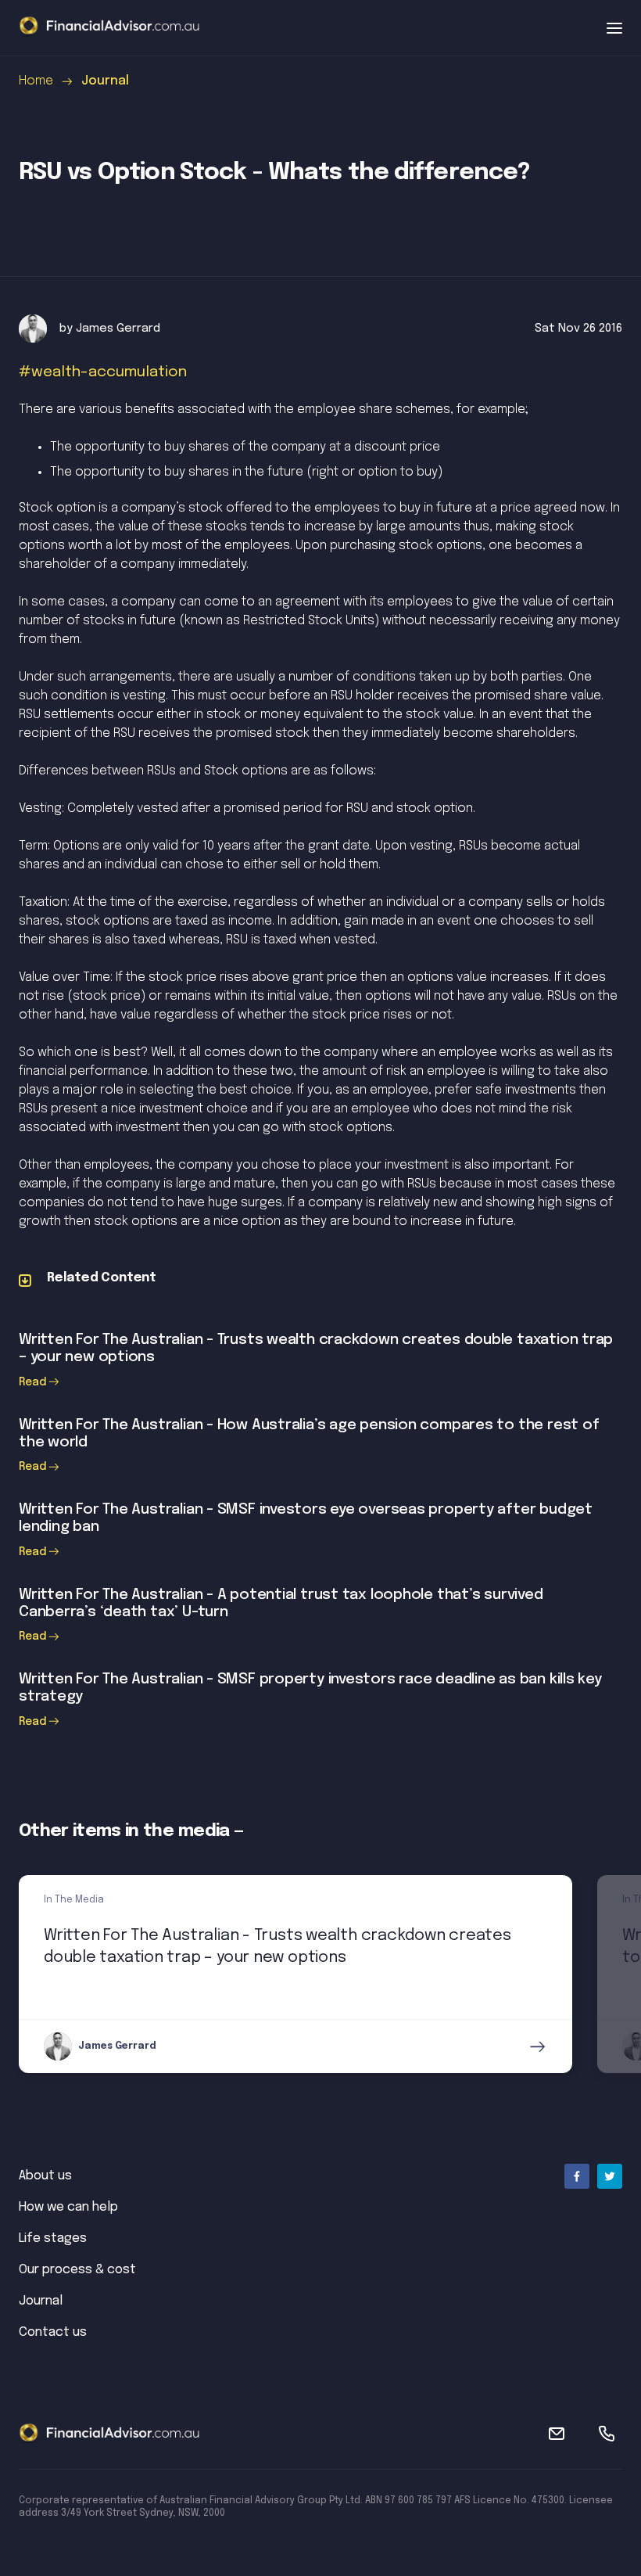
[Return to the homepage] (109, 27)
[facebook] (577, 2176)
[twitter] (610, 2176)
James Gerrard (118, 329)
